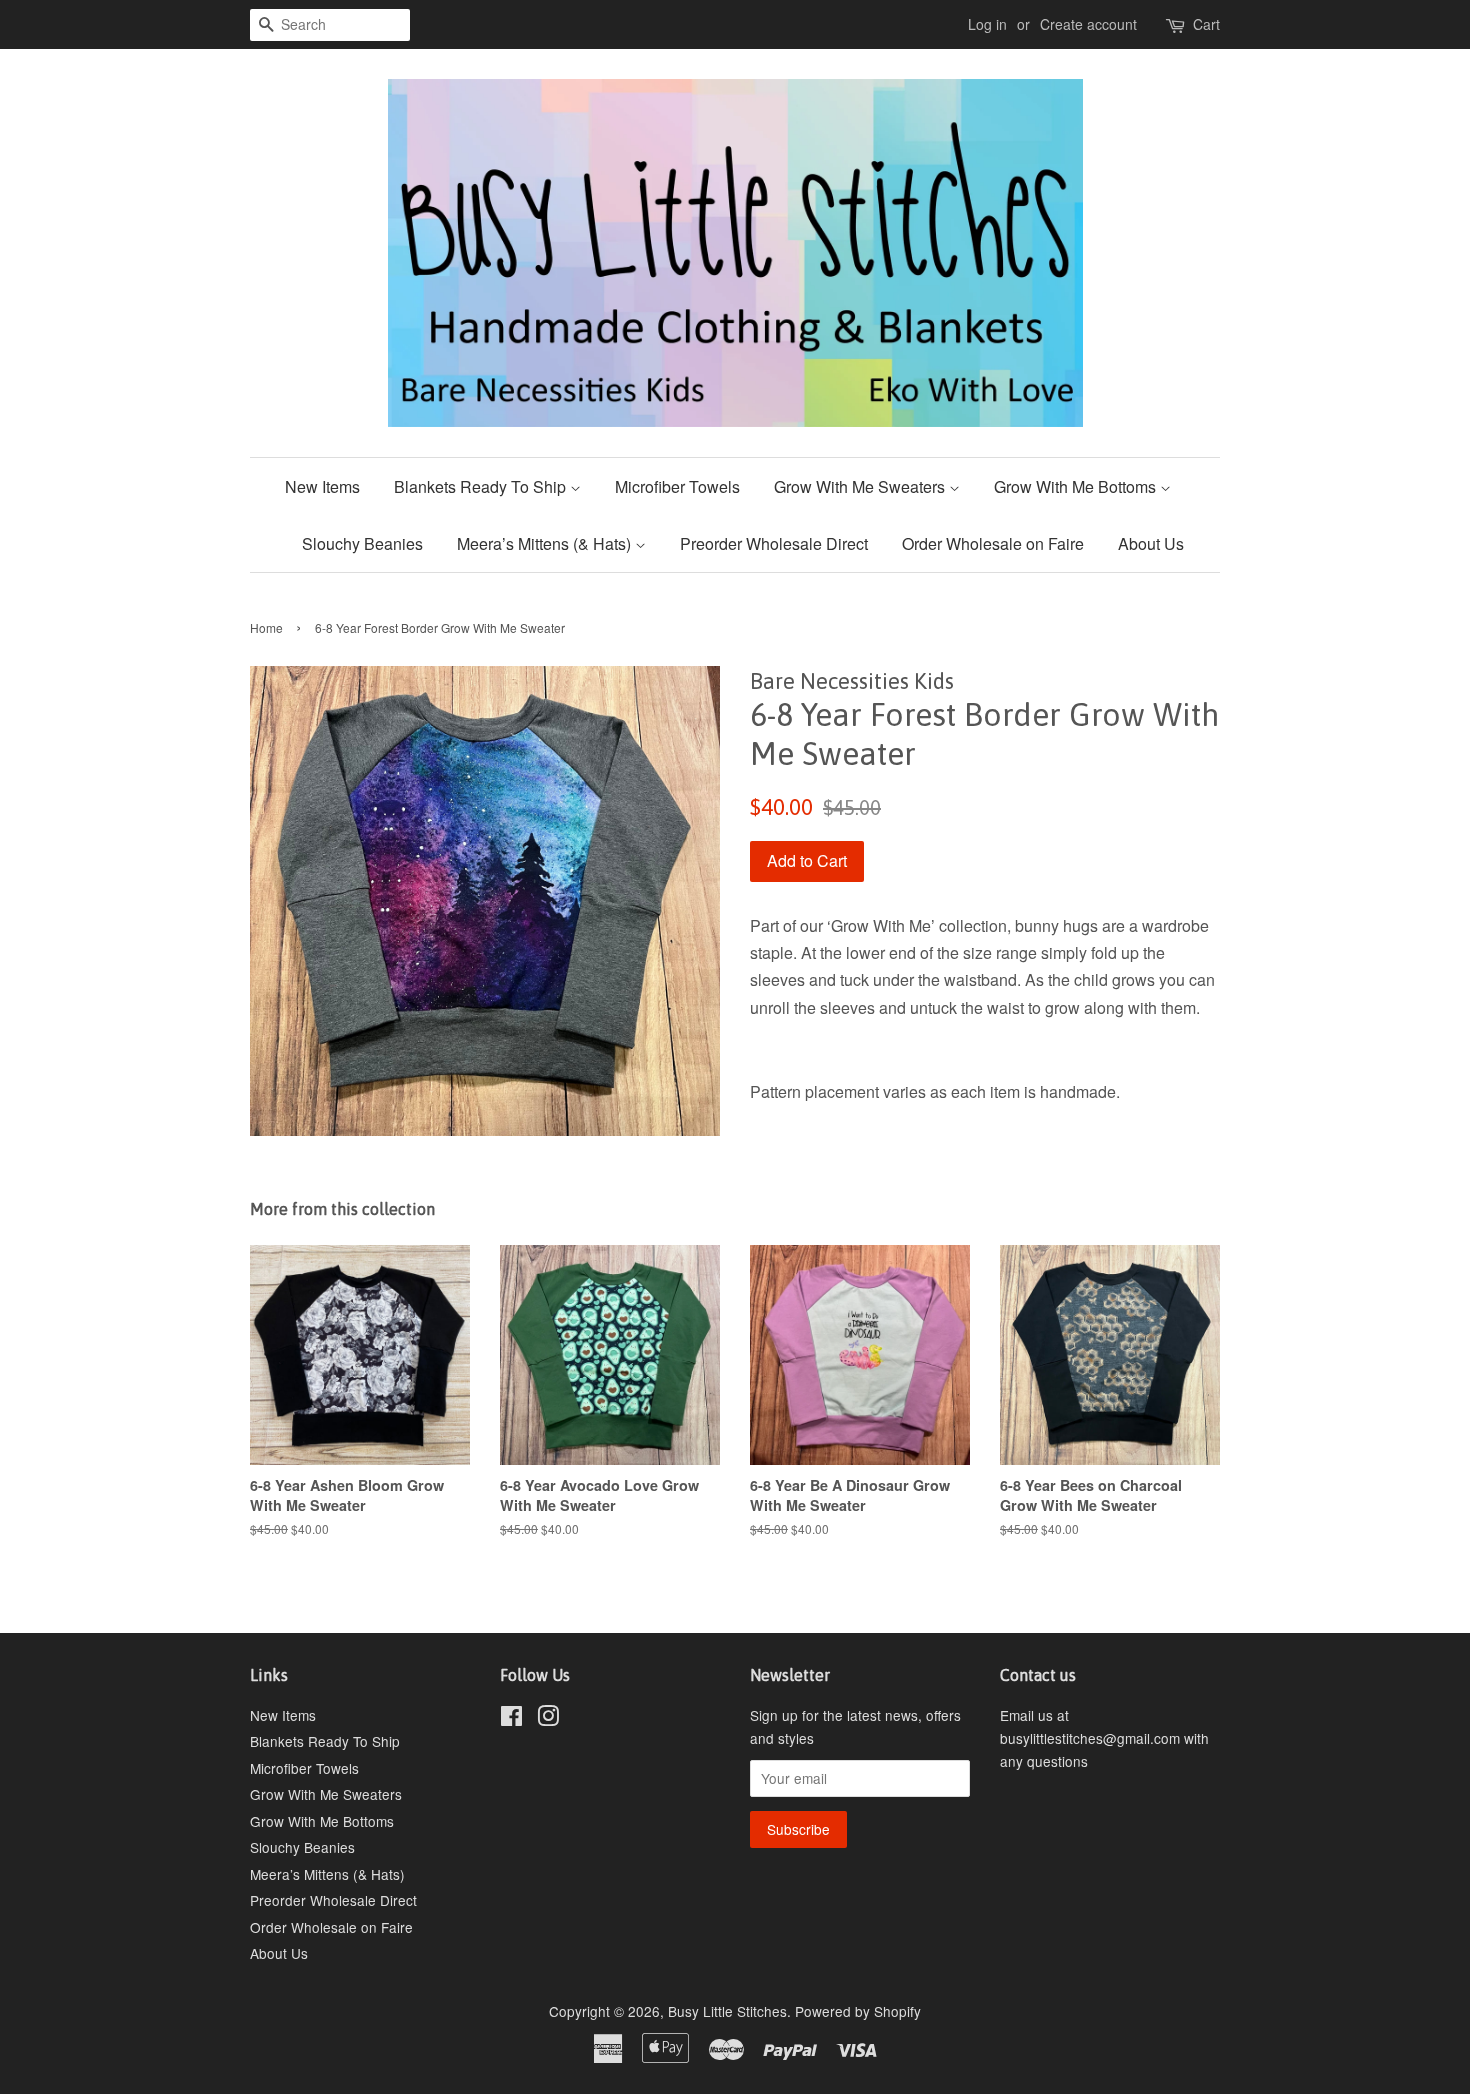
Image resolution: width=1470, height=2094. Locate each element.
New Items (322, 486)
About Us (1151, 543)
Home (266, 627)
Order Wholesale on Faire (993, 543)
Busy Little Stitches (727, 2011)
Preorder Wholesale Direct (774, 543)
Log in (987, 24)
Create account (1088, 24)
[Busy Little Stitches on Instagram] (548, 1719)
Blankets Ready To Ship (482, 486)
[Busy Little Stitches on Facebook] (511, 1719)
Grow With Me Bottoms (1077, 486)
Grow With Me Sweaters (861, 486)
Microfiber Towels (677, 486)
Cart (1206, 24)
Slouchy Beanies (362, 543)
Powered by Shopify (858, 2011)
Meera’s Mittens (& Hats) (546, 543)
